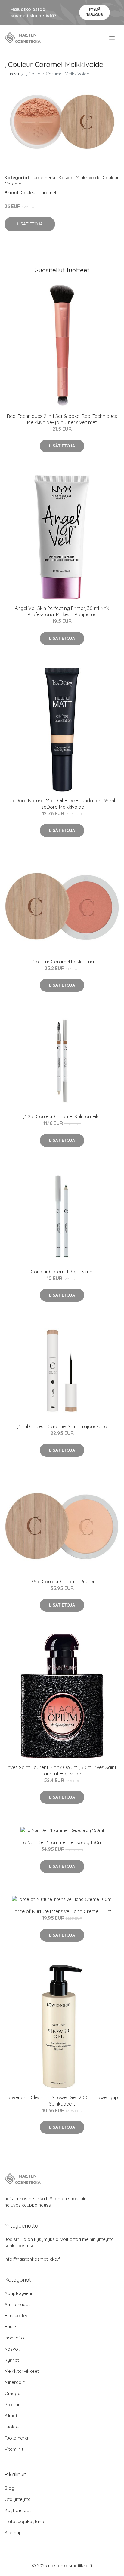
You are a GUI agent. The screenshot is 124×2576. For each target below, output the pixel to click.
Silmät (11, 2416)
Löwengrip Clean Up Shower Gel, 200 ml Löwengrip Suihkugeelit (62, 2101)
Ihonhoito (14, 2338)
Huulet (11, 2327)
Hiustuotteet (17, 2316)
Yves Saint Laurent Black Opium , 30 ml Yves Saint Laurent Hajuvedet (62, 1770)
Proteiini (13, 2404)
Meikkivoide (88, 178)
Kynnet (12, 2360)
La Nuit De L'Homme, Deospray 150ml (62, 1842)
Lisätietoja (30, 224)
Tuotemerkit (44, 178)
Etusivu (12, 74)
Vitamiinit (14, 2449)
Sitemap (13, 2533)
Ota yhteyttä (18, 2499)
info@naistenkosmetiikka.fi (33, 2259)
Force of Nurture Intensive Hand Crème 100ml (62, 1911)
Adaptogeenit (19, 2293)
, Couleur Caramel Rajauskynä (62, 1272)
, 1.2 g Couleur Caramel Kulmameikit (62, 1116)
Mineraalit (15, 2382)
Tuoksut (13, 2427)
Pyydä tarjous (95, 12)
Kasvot (66, 178)
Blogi (10, 2488)
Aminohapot (17, 2304)
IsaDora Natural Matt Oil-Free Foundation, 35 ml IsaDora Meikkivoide (62, 804)
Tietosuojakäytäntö (25, 2521)
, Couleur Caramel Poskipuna (62, 962)
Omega (12, 2393)
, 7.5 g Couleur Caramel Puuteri (62, 1582)
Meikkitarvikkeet (22, 2371)
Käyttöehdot (18, 2510)
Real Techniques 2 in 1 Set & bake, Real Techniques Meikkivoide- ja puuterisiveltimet (62, 419)
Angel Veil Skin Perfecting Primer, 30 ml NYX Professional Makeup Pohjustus (62, 611)
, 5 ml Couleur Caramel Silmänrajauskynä (62, 1426)
